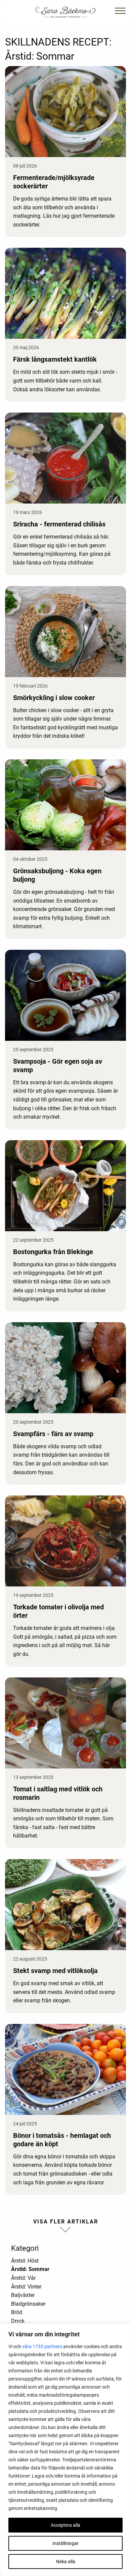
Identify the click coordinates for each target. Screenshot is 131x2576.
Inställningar (65, 2543)
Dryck (18, 2321)
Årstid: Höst (25, 2261)
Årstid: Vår (23, 2278)
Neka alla (66, 2562)
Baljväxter (23, 2295)
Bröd (17, 2312)
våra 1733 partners (42, 2346)
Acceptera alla (65, 2525)
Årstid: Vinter (26, 2287)
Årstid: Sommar (30, 2269)
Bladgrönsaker (28, 2304)
